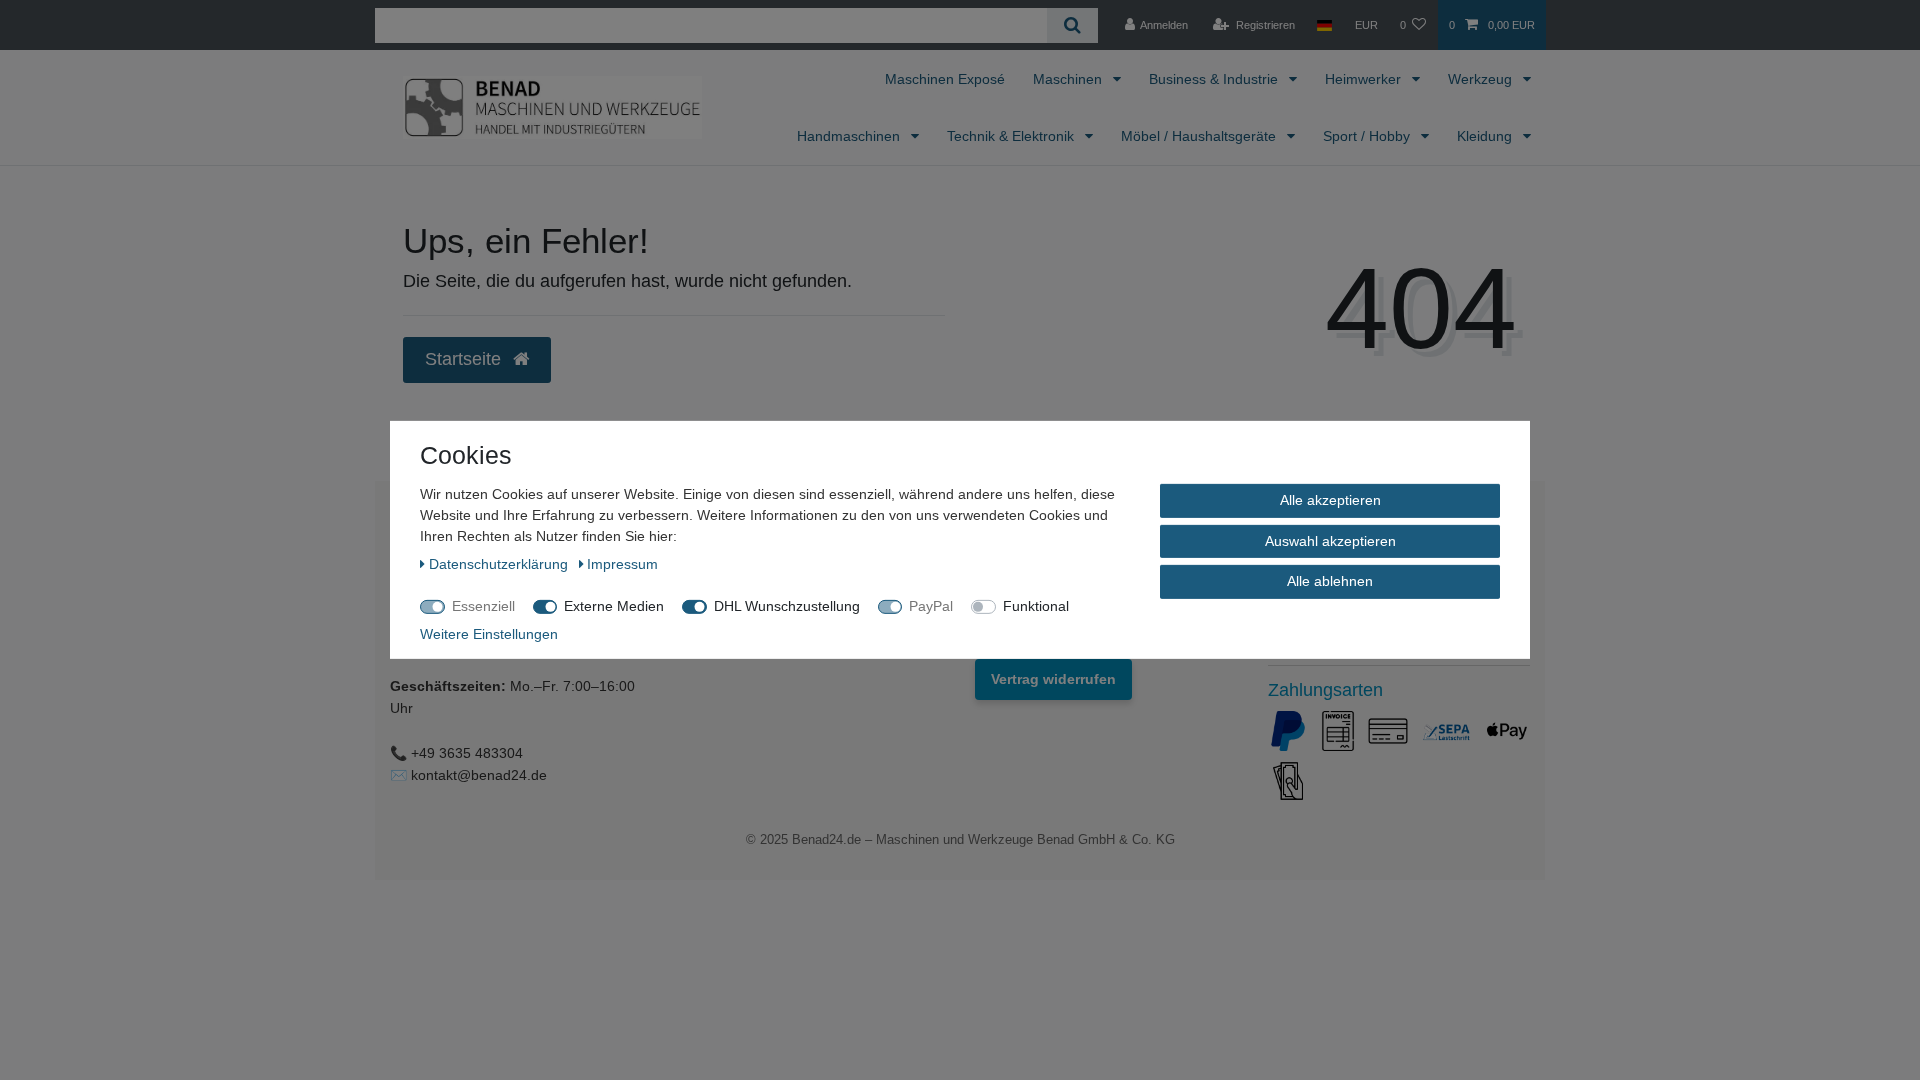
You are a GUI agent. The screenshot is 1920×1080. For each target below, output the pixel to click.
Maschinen (1069, 79)
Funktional (1036, 606)
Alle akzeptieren (1330, 500)
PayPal (931, 606)
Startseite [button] (465, 359)
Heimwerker (1365, 79)
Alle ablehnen (1330, 581)
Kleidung (1486, 136)
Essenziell (483, 606)
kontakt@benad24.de (479, 775)
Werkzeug (1482, 79)
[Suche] (1072, 25)
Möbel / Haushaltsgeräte (1200, 136)
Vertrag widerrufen (1053, 679)
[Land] (1324, 25)
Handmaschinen (850, 136)
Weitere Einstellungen (489, 634)
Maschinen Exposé (945, 79)
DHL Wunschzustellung (787, 606)
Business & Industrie (1215, 79)
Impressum (622, 564)
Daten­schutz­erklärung (500, 564)
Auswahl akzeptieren (1330, 540)
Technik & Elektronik (1012, 136)
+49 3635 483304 (467, 753)
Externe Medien (614, 606)
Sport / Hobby (1368, 136)
